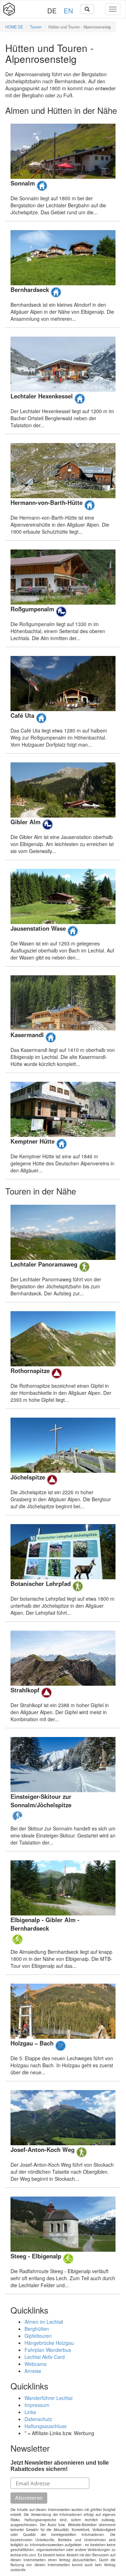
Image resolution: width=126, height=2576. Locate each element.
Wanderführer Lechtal (48, 2398)
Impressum (37, 2405)
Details (63, 170)
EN (68, 10)
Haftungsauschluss (45, 2426)
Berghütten (37, 2329)
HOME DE (14, 27)
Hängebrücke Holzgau (49, 2343)
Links (30, 2412)
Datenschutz (38, 2419)
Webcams (36, 2364)
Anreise (33, 2371)
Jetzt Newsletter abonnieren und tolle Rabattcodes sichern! (60, 2466)
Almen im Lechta (43, 2322)
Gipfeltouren (38, 2336)
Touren (36, 27)
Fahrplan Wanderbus (48, 2350)
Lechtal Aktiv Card (45, 2357)
